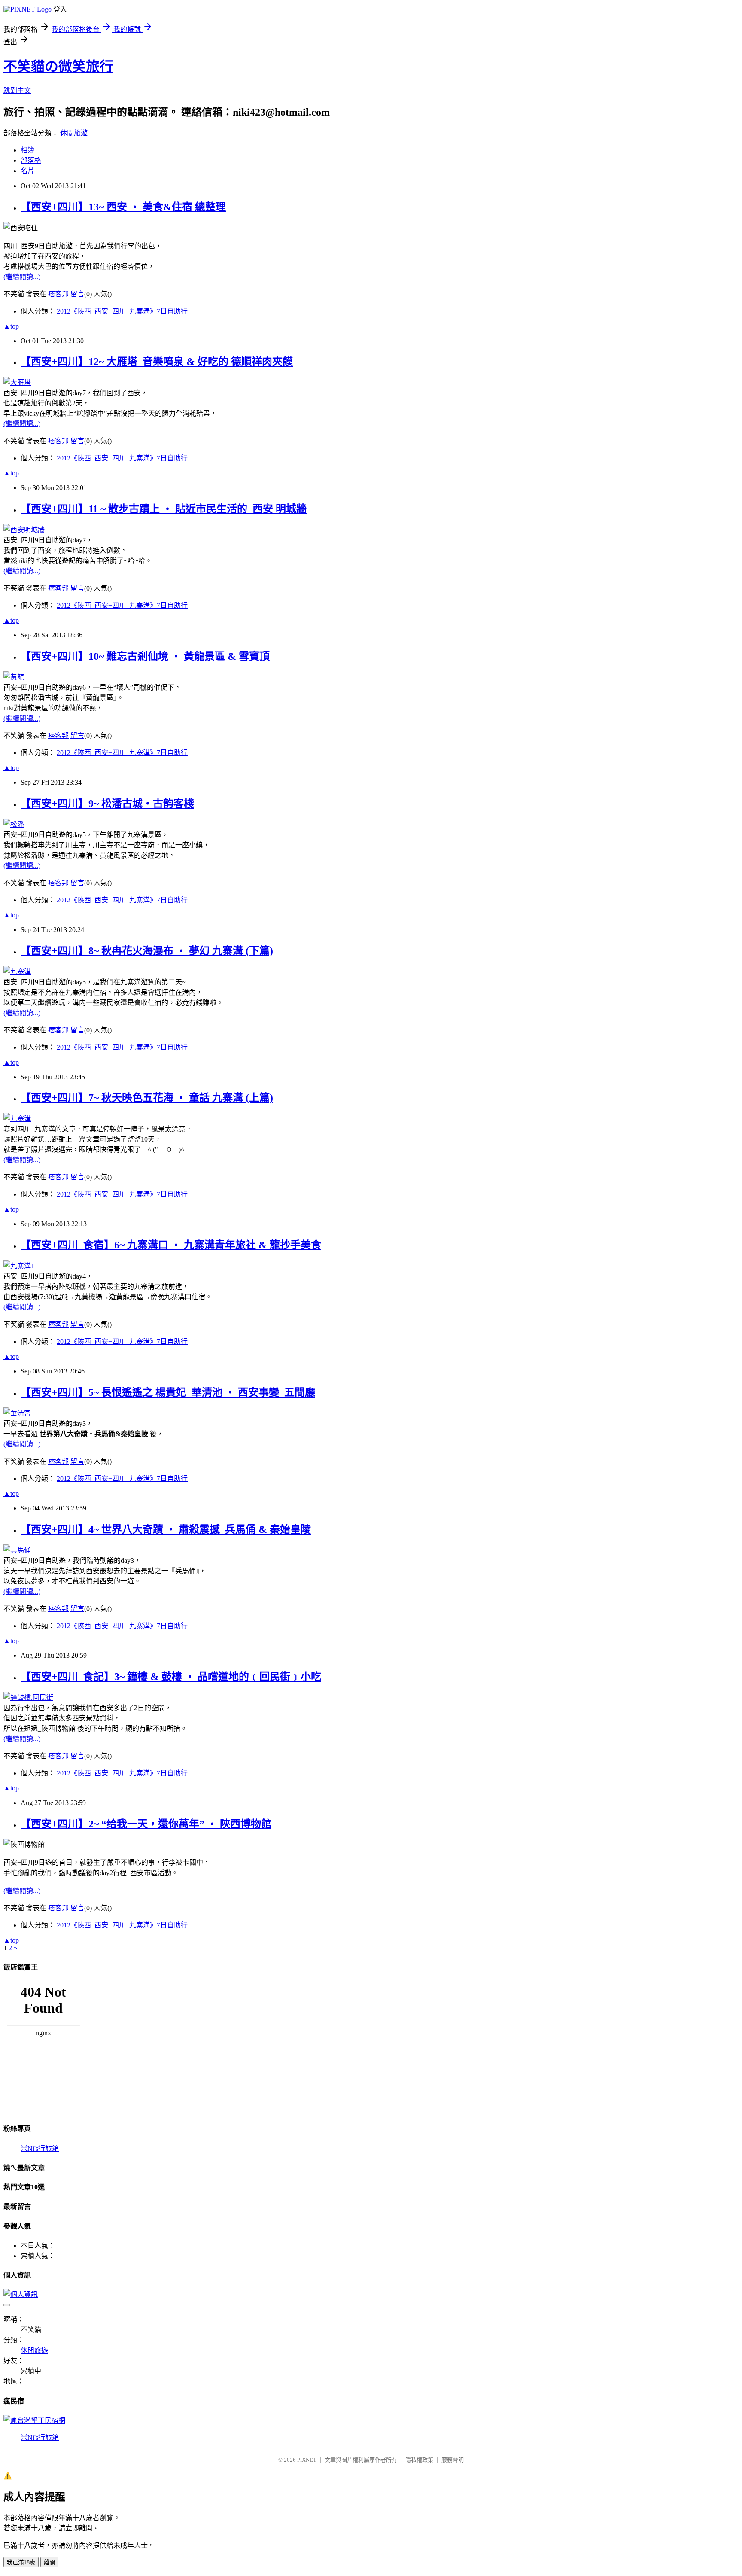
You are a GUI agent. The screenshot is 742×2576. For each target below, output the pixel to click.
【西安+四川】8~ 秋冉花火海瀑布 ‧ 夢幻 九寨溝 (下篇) (147, 951)
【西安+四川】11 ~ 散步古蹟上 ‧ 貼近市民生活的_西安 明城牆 (164, 509)
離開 (49, 2562)
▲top (11, 326)
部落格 (31, 160)
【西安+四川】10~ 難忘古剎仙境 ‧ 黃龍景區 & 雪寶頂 (145, 656)
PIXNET (307, 2460)
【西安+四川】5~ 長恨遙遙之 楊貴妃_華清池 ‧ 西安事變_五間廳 (168, 1392)
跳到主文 (17, 90)
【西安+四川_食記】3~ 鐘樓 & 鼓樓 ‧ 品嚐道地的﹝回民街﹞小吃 (171, 1677)
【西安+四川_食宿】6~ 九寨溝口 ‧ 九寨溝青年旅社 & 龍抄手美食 (171, 1245)
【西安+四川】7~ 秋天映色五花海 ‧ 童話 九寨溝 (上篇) (147, 1098)
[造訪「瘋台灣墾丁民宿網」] (34, 2420)
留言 (77, 294)
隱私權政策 (419, 2460)
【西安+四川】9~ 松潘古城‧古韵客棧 (107, 804)
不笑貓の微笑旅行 (58, 67)
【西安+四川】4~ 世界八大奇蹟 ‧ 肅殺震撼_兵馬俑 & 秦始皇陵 (166, 1529)
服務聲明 (453, 2460)
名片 (27, 171)
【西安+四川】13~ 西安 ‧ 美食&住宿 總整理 (123, 207)
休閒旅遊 (74, 133)
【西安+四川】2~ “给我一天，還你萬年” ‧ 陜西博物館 (146, 1824)
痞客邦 (58, 294)
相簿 (27, 150)
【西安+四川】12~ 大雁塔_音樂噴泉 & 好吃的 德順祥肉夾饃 (157, 362)
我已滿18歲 (21, 2562)
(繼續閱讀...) (22, 277)
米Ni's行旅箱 (40, 2148)
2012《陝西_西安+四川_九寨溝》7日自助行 (122, 311)
